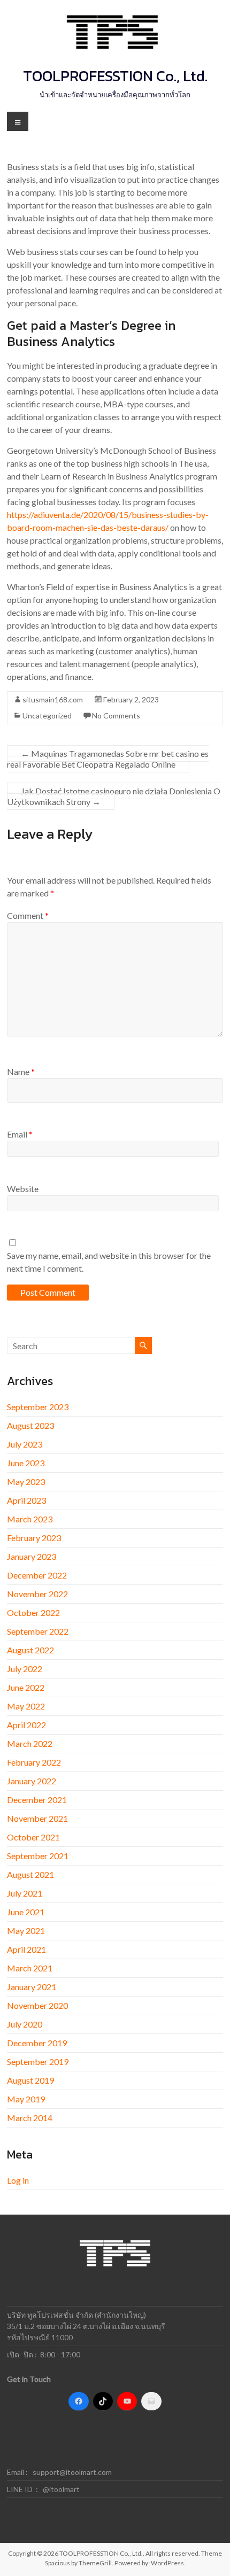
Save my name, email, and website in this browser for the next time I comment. (109, 1262)
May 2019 (26, 2099)
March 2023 (30, 1519)
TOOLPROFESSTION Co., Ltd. (115, 76)
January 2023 (32, 1556)
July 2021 (25, 1893)
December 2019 (37, 2043)
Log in (18, 2180)
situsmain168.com (53, 699)
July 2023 (25, 1444)
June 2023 (26, 1463)
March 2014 (30, 2118)
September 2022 (38, 1631)
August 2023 (30, 1425)
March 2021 (30, 1968)
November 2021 (37, 1818)
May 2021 (26, 1931)
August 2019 (30, 2080)
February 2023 (34, 1538)
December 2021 (37, 1800)
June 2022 (26, 1687)
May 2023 (26, 1482)
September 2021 (38, 1856)
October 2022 (33, 1612)
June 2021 (26, 1912)
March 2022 (30, 1743)
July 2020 (25, 2024)
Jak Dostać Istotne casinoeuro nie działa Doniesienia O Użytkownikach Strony (114, 796)
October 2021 (33, 1837)
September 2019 (38, 2061)
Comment (28, 915)
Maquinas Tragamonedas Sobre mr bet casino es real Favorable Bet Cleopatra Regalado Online (108, 759)
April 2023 (26, 1500)
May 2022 (26, 1706)
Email (20, 1134)
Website (23, 1189)
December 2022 (37, 1575)
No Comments (116, 715)
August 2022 (30, 1650)
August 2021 (30, 1874)
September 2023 (38, 1407)
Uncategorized (47, 715)
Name (21, 1072)
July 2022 (25, 1669)
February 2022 (34, 1762)
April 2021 (26, 1949)
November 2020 (37, 2005)
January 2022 (32, 1781)
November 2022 (37, 1594)
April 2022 (26, 1725)
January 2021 (32, 1987)
